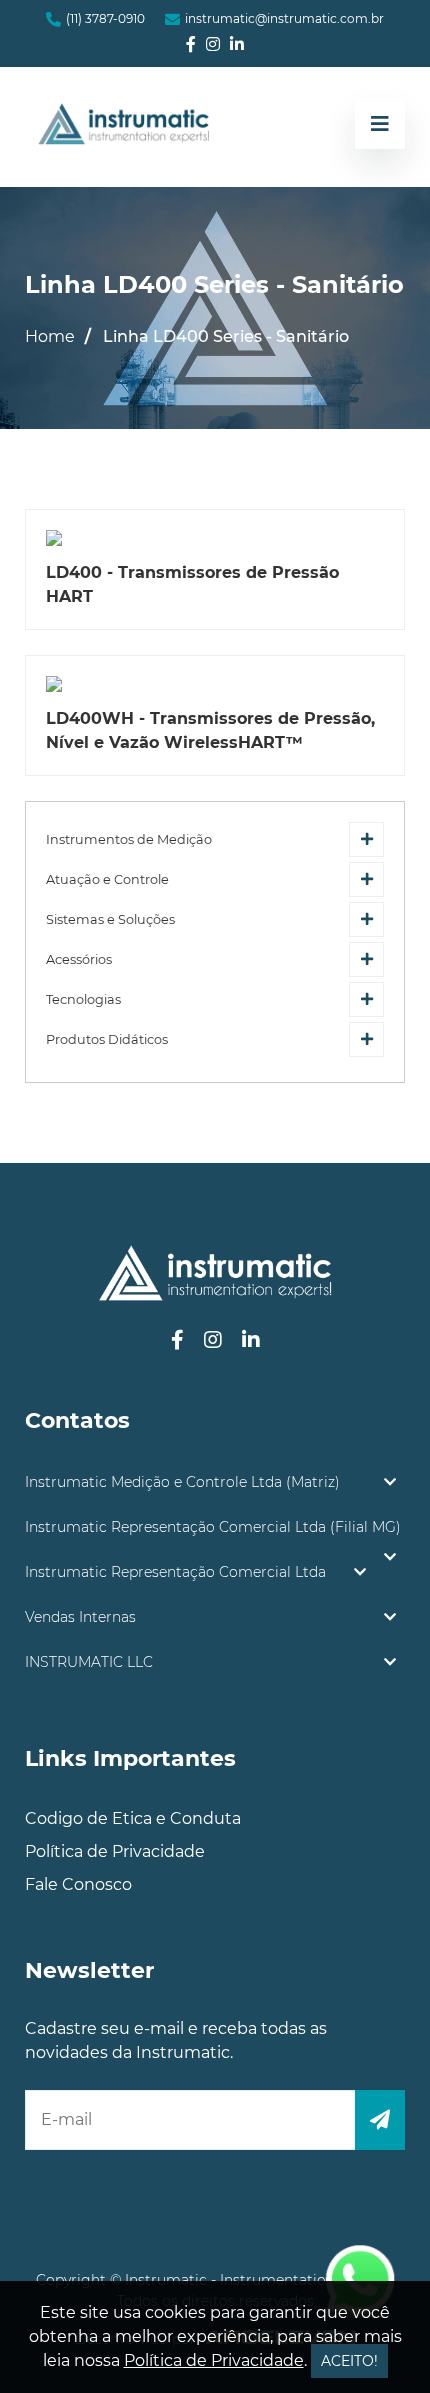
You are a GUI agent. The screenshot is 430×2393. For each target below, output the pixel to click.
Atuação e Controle (107, 879)
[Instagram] (213, 45)
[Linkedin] (237, 45)
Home (50, 336)
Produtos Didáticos (107, 1039)
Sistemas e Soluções (110, 919)
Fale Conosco (78, 1884)
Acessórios (79, 959)
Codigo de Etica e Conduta (133, 1818)
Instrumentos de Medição (129, 839)
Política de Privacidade (115, 1851)
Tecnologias (83, 999)
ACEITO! (349, 2361)
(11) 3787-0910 (105, 18)
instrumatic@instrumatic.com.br (284, 18)
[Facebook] (191, 45)
